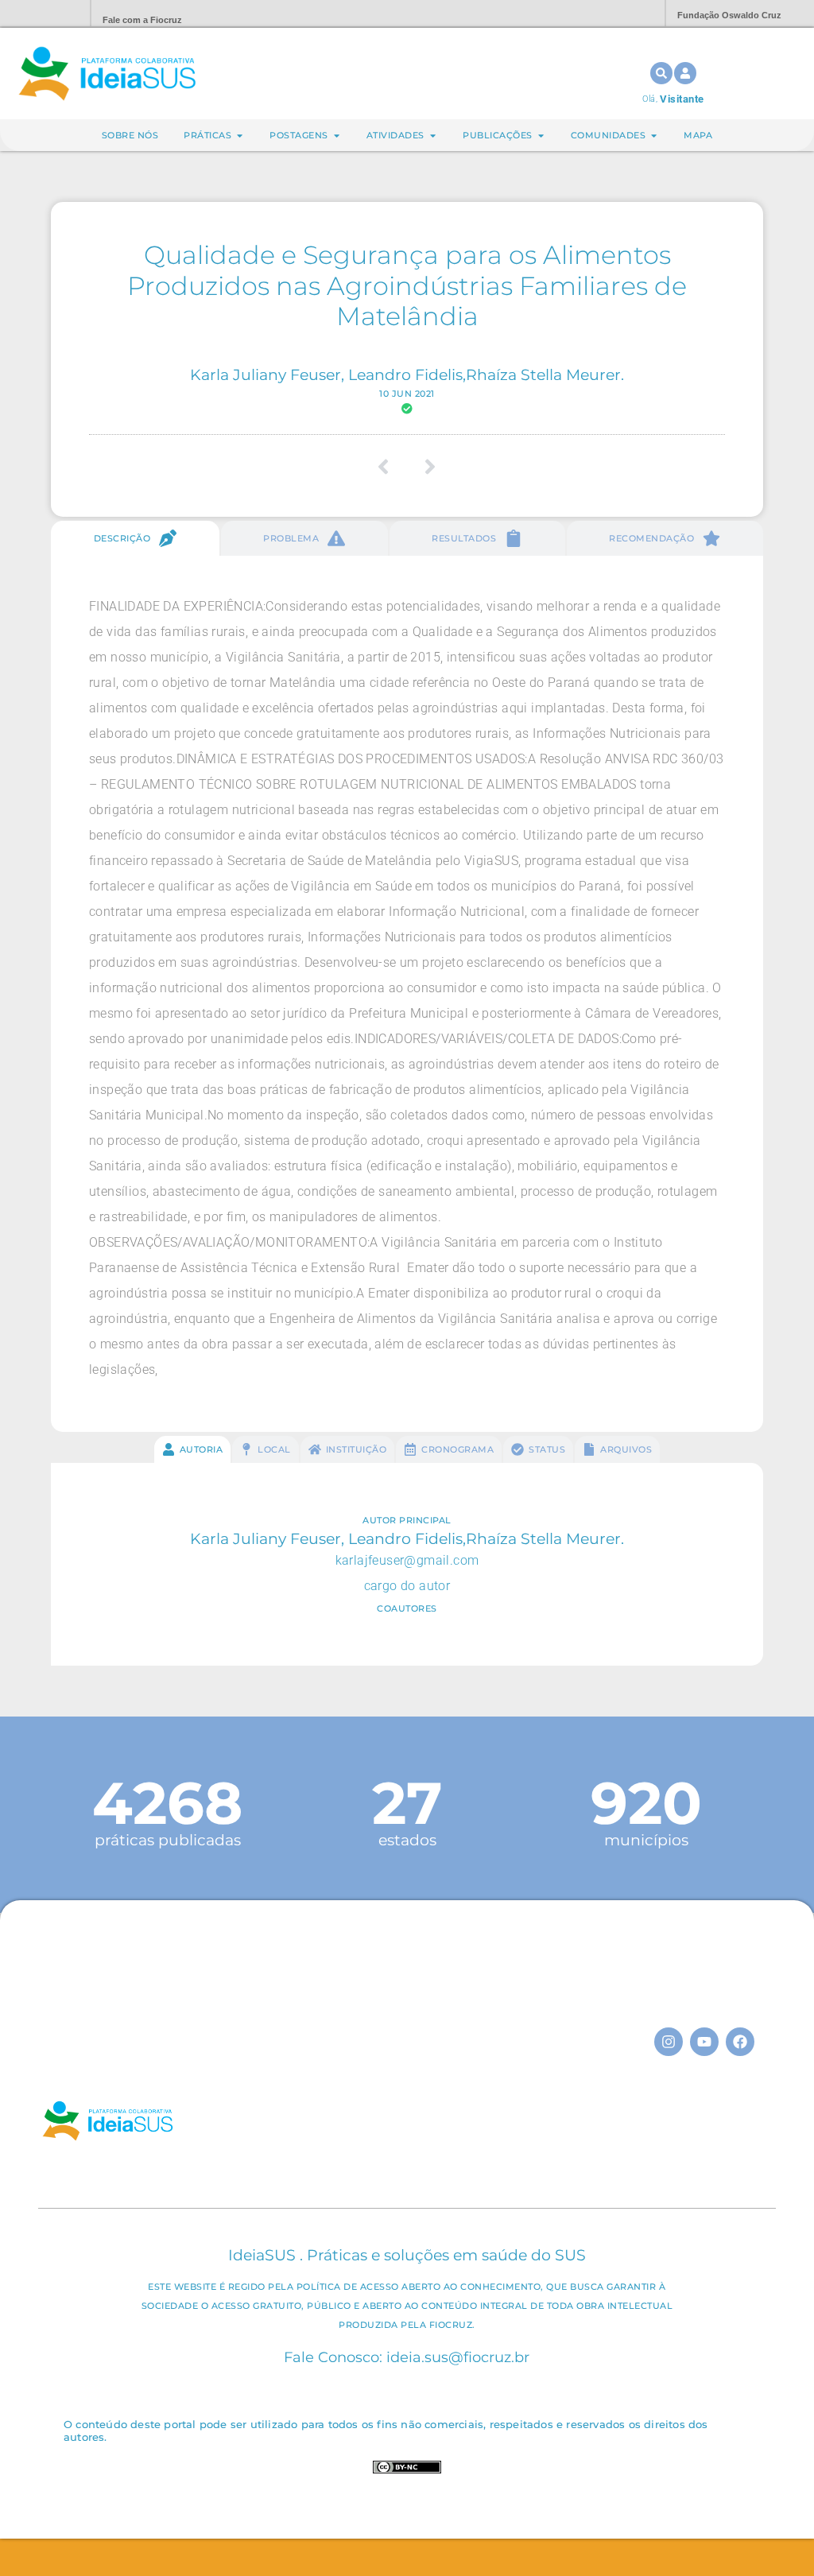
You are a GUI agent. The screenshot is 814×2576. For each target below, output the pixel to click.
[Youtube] (704, 2042)
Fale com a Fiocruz (142, 20)
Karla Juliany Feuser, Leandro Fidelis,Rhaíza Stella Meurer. (407, 374)
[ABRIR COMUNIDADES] (654, 136)
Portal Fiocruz (40, 14)
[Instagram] (669, 2042)
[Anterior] (389, 467)
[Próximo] (425, 467)
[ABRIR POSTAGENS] (337, 136)
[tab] (135, 538)
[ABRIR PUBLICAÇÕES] (541, 136)
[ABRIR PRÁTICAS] (240, 136)
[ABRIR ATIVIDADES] (433, 136)
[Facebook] (740, 2042)
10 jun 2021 (407, 394)
